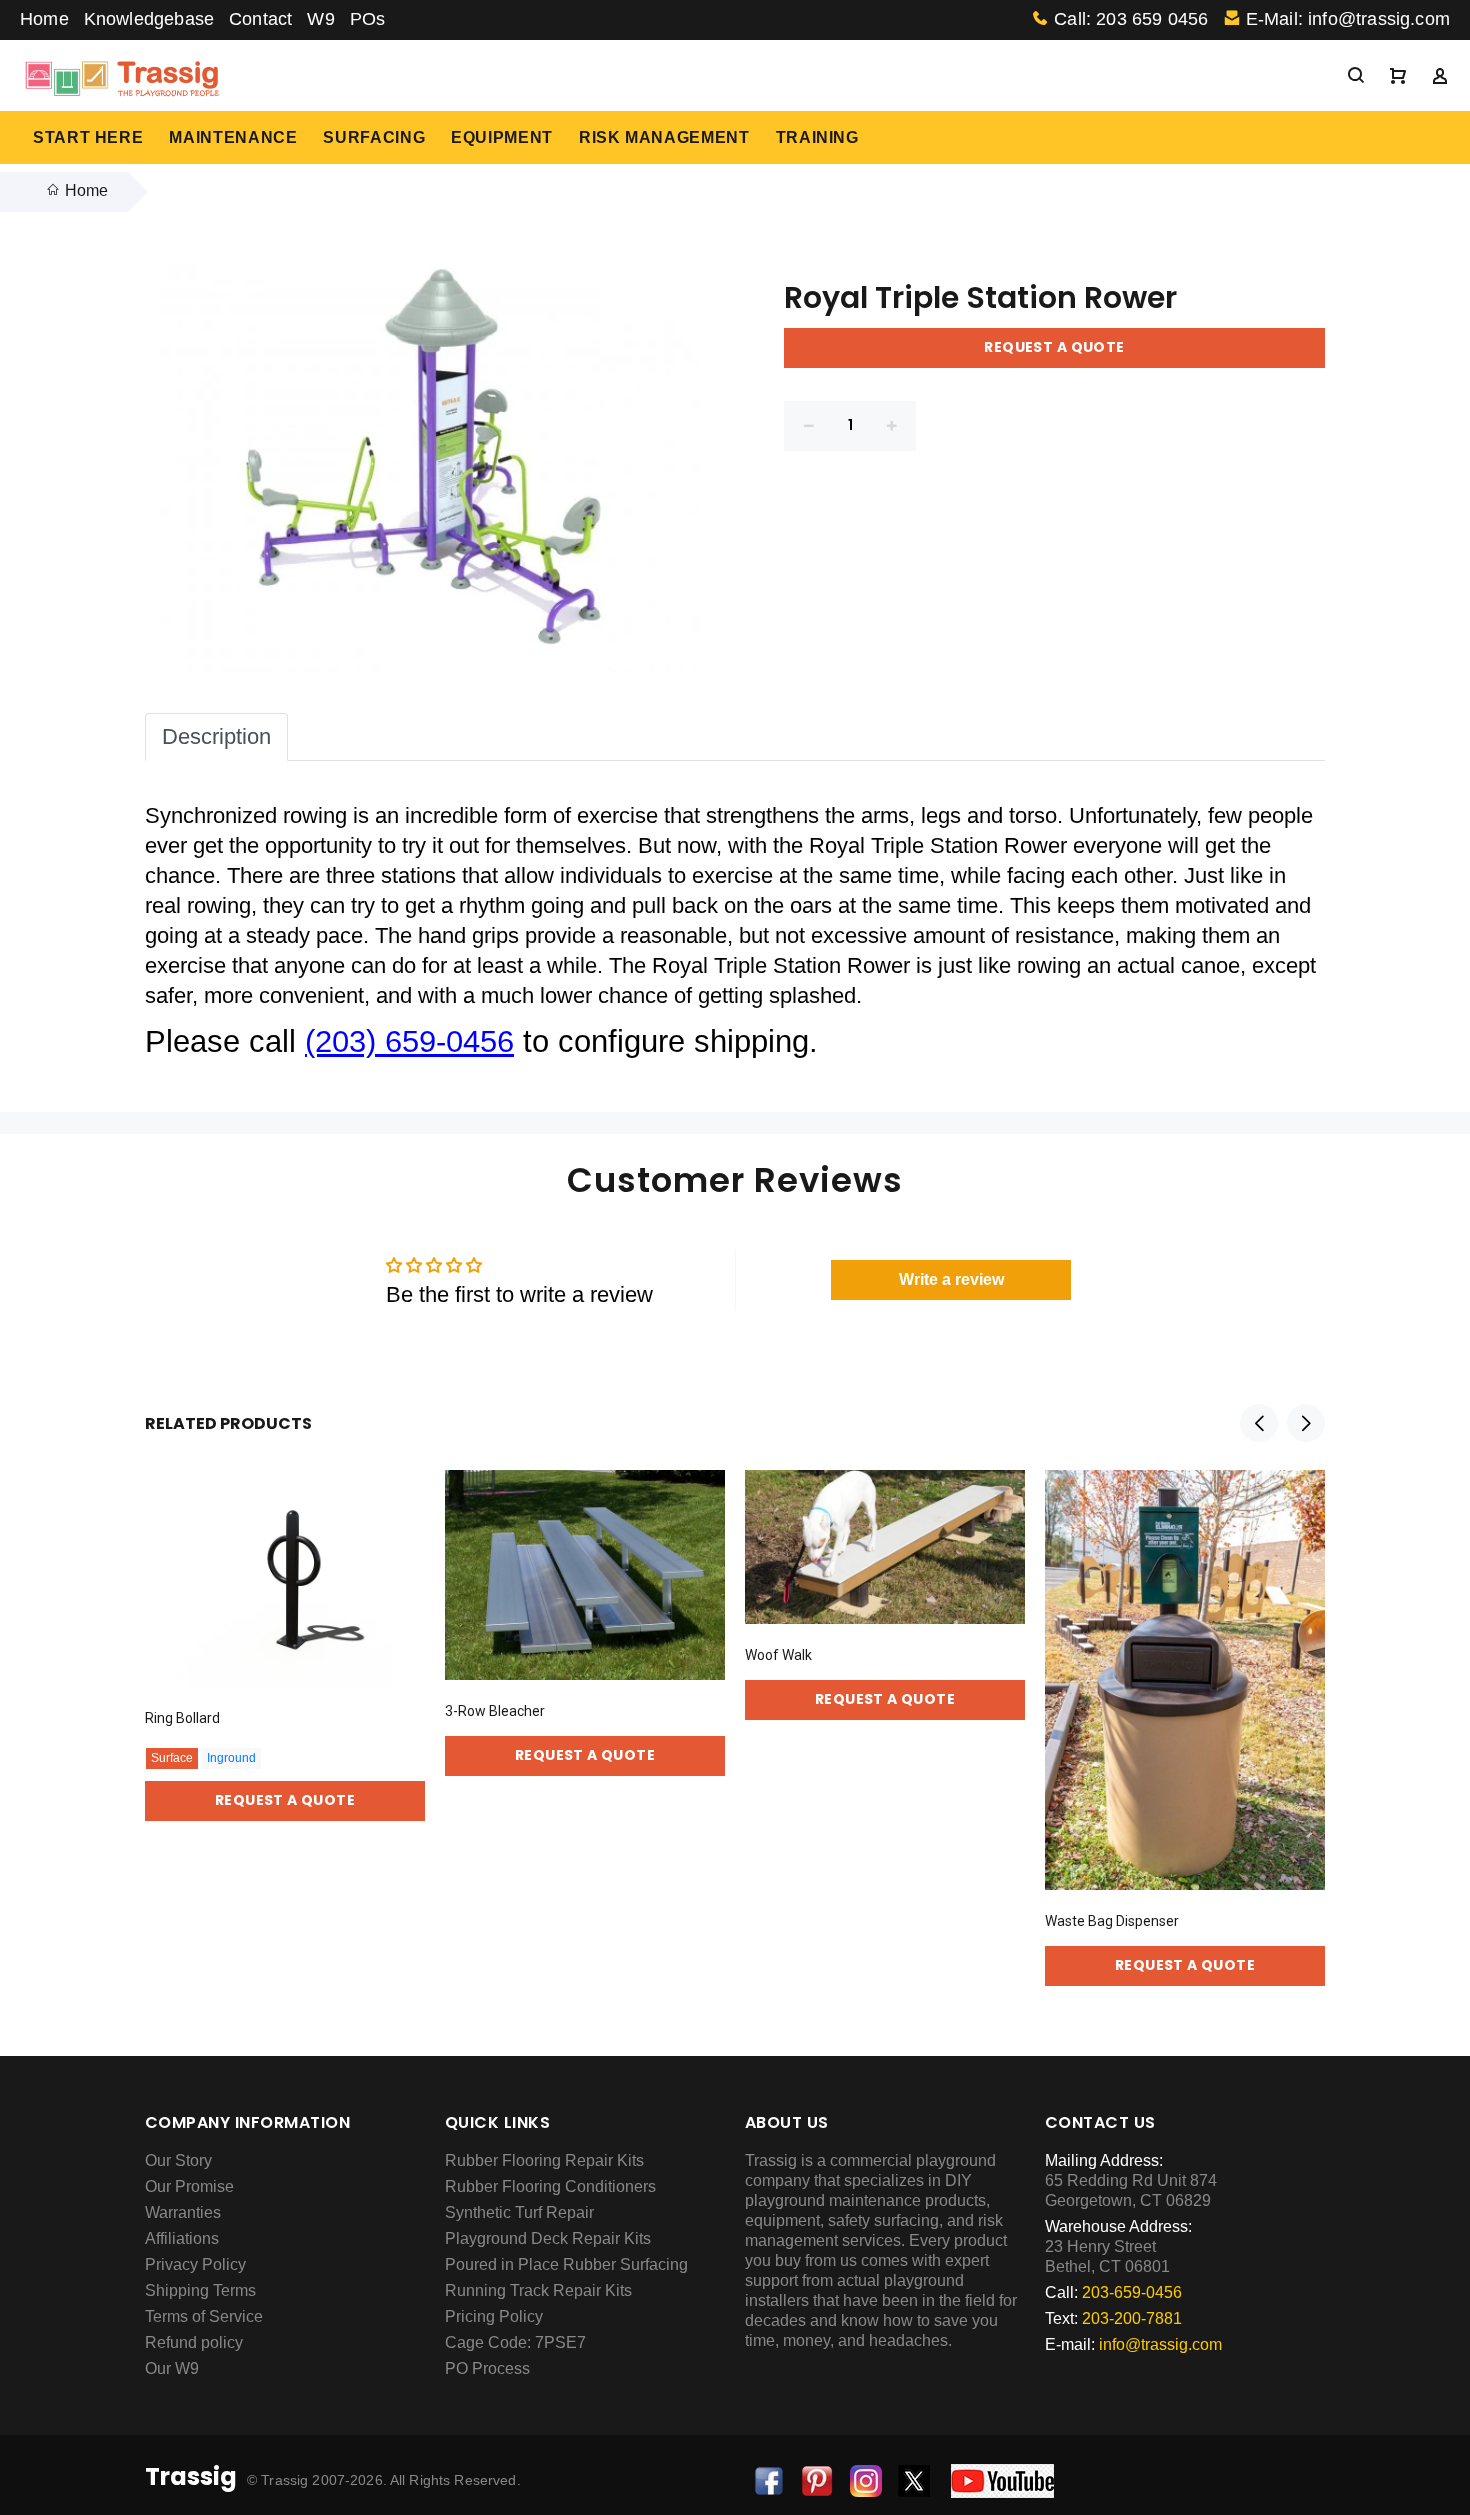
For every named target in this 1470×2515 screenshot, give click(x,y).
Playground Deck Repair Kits (548, 2238)
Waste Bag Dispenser (1112, 1921)
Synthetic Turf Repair (519, 2212)
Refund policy (194, 2342)
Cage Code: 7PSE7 (515, 2342)
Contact (260, 19)
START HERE (88, 137)
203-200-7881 (1132, 2318)
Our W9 (172, 2368)
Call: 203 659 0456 (1131, 19)
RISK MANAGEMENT (664, 137)
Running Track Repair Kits (538, 2290)
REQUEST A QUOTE (1054, 347)
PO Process (487, 2368)
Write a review (951, 1279)
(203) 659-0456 (409, 1041)
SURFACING (374, 137)
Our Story (178, 2160)
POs (368, 19)
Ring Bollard (182, 1718)
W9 (320, 19)
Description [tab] (216, 736)
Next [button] (1306, 1423)
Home (44, 19)
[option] (285, 1625)
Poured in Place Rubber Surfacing (566, 2264)
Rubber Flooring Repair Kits (544, 2160)
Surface (172, 1758)
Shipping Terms (200, 2290)
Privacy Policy (195, 2264)
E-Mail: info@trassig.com (1348, 19)
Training (817, 137)
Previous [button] (1259, 1423)
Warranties (183, 2212)
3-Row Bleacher (495, 1711)
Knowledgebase (149, 19)
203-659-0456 (1132, 2292)
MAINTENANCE (233, 137)
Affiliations (182, 2238)
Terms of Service (204, 2316)
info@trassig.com (1160, 2344)
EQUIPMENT (502, 137)
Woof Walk (778, 1655)
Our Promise (189, 2186)
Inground (231, 1758)
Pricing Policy (494, 2316)
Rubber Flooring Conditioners (550, 2186)
